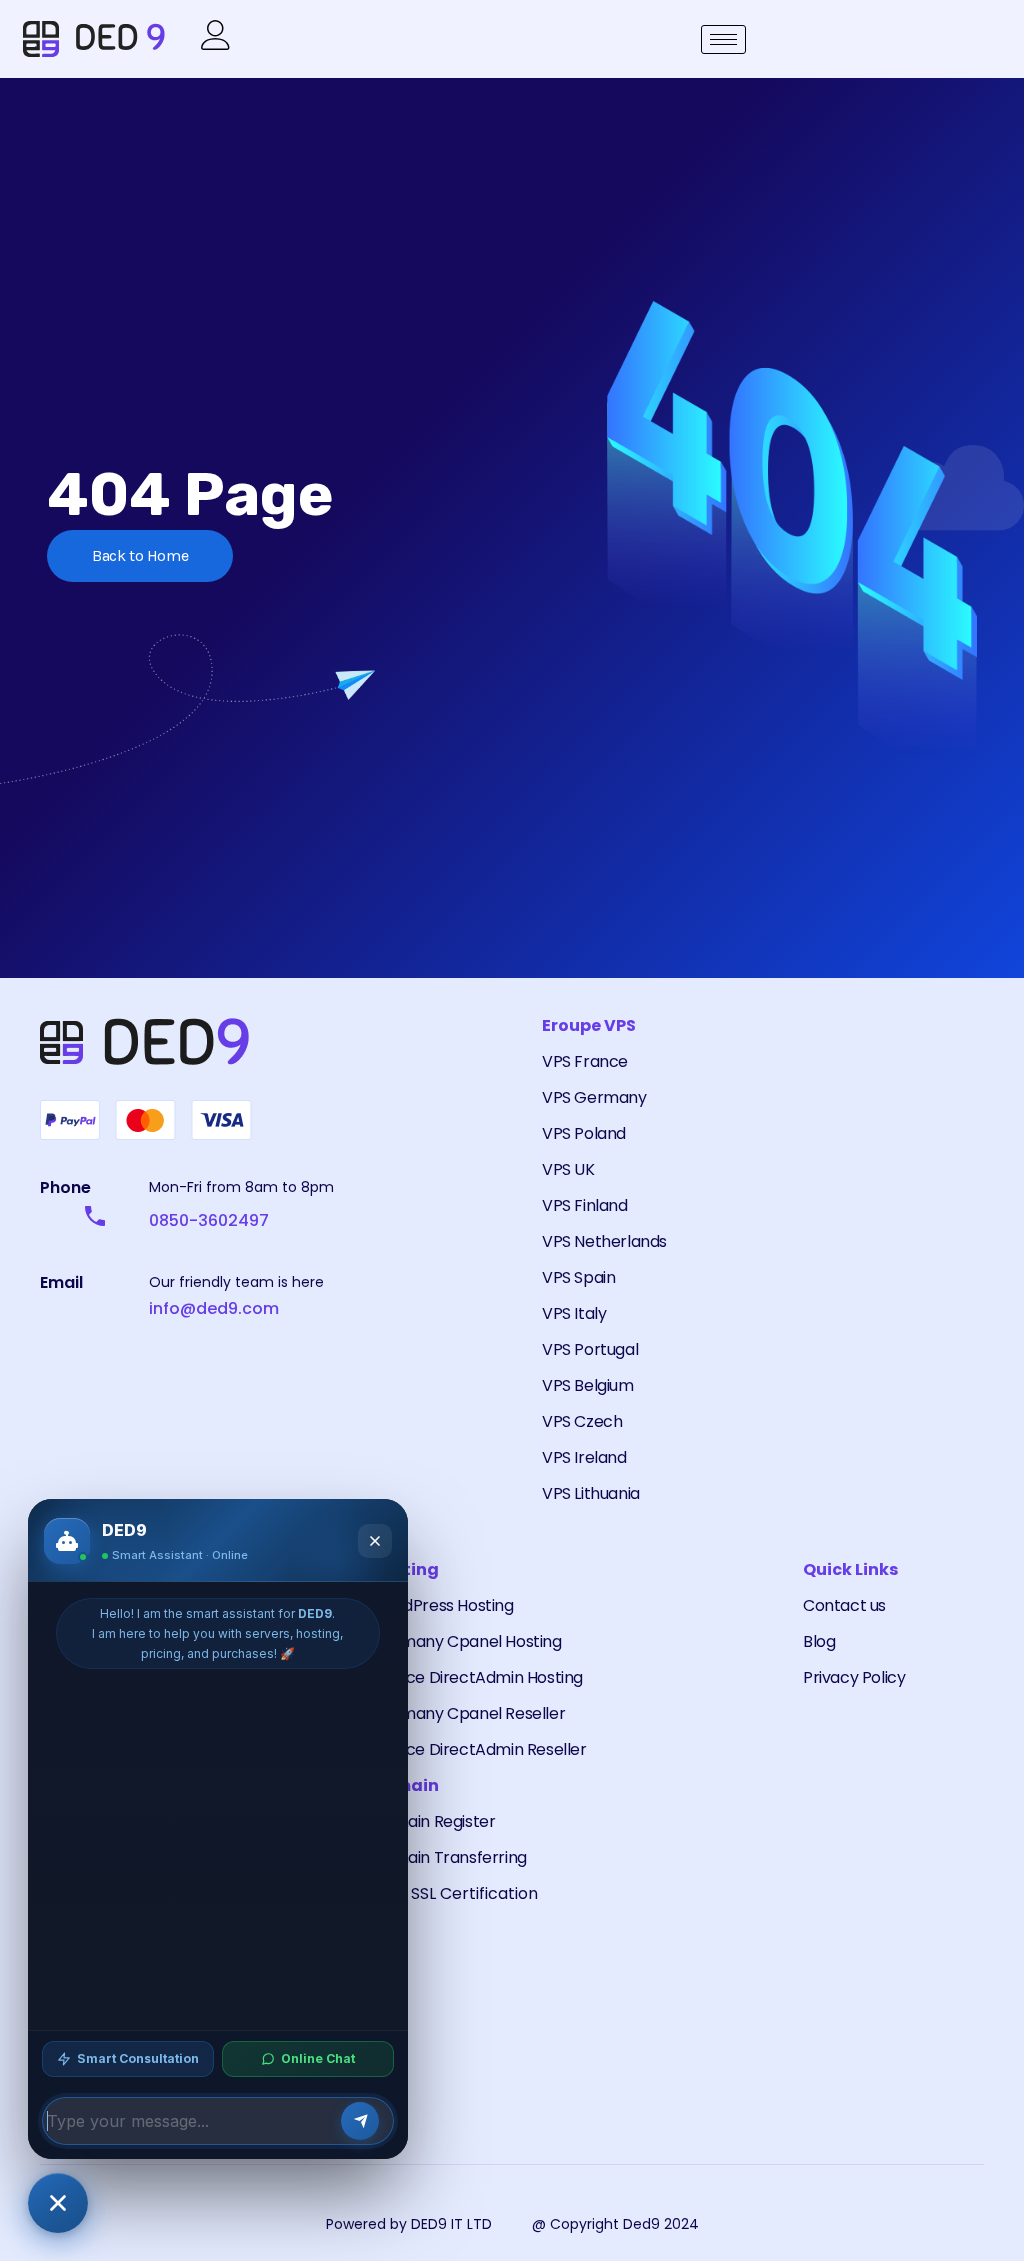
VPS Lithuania (591, 1493)
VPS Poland (584, 1133)
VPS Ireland (584, 1457)
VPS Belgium (588, 1385)
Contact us (844, 1605)
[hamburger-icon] (723, 39)
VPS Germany (594, 1097)
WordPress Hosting (442, 1605)
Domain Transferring (448, 1857)
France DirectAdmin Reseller (478, 1749)
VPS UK (568, 1169)
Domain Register (433, 1821)
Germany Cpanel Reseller (468, 1713)
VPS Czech (582, 1421)
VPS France (585, 1061)
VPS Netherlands (604, 1241)
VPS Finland (585, 1205)
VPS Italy (574, 1313)
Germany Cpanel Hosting (466, 1641)
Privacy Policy (854, 1677)
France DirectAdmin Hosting (477, 1677)
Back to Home (140, 555)
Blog (819, 1641)
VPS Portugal (590, 1349)
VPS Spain (578, 1277)
